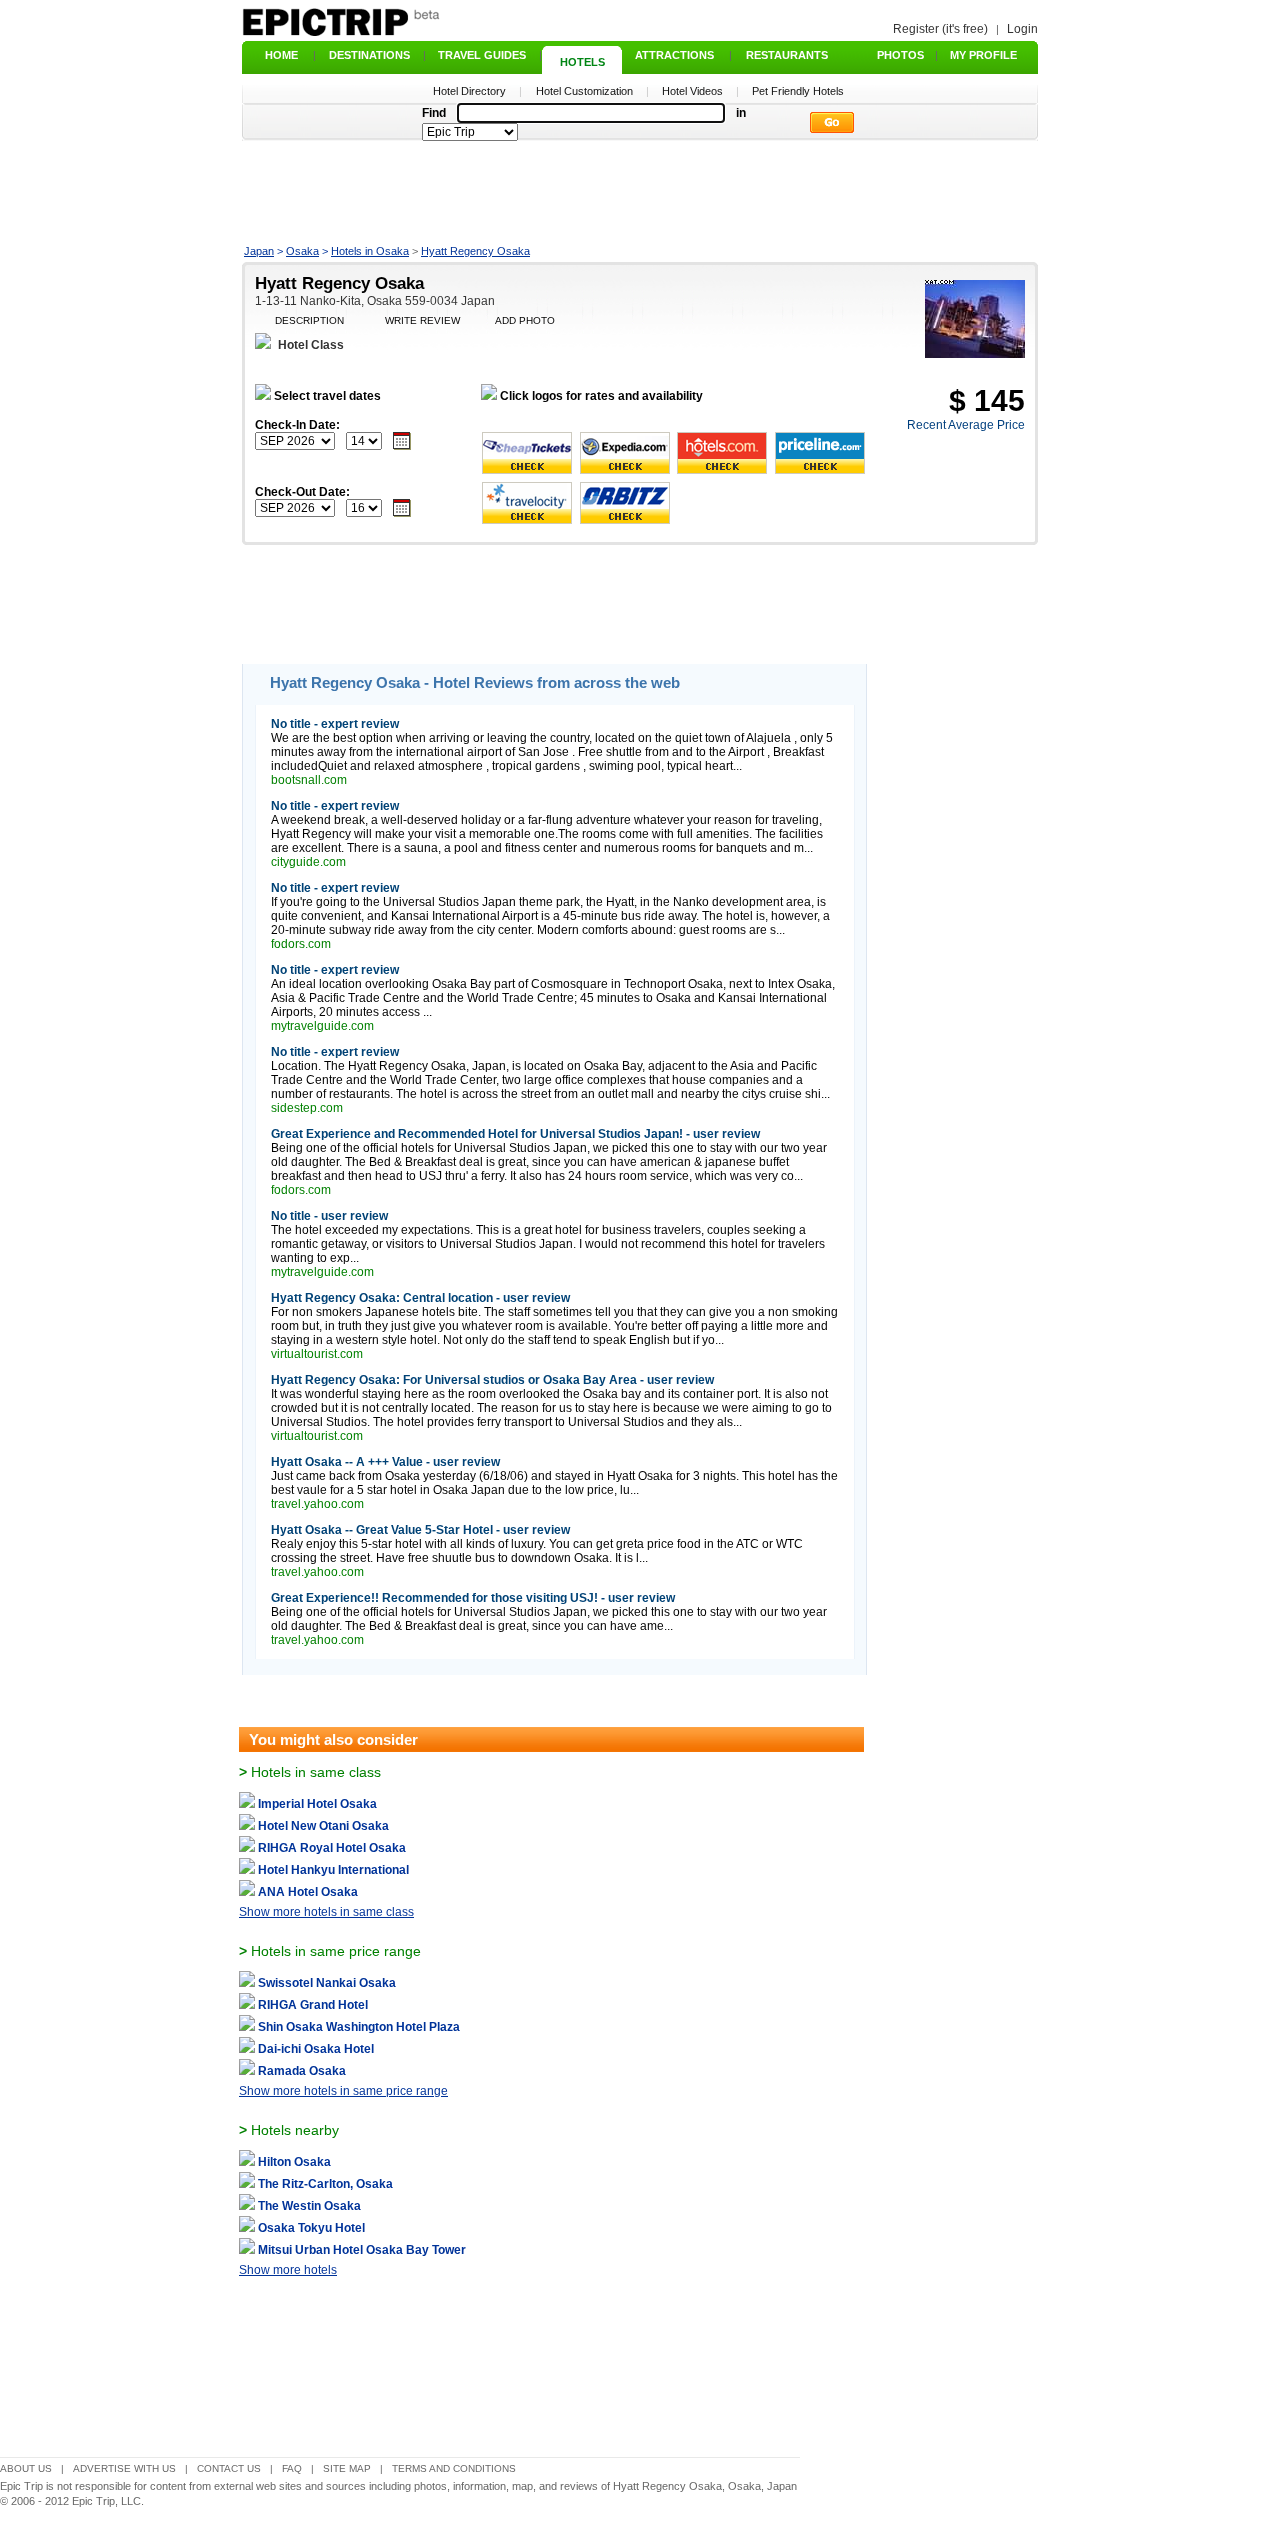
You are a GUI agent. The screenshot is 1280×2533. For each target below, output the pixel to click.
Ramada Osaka (302, 2071)
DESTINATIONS (369, 55)
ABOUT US (26, 2468)
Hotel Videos (692, 91)
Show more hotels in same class (326, 1912)
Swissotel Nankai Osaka (327, 1983)
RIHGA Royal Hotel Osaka (332, 1848)
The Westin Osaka (309, 2206)
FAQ (292, 2468)
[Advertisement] (640, 191)
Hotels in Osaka (370, 251)
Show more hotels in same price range (343, 2091)
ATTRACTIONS (674, 55)
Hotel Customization (584, 91)
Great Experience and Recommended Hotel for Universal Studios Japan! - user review (515, 1134)
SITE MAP (347, 2468)
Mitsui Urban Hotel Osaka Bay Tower (362, 2250)
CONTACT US (229, 2468)
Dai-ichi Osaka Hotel (316, 2049)
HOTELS (582, 62)
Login (1022, 29)
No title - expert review (335, 724)
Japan (259, 251)
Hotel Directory (469, 91)
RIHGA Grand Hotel (313, 2005)
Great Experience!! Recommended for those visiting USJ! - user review (473, 1598)
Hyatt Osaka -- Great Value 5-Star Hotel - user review (420, 1530)
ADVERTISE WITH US (124, 2468)
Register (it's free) (940, 29)
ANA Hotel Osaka (308, 1892)
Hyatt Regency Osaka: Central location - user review (420, 1298)
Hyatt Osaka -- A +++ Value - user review (385, 1462)
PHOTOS (900, 55)
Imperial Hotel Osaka (317, 1804)
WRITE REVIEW (422, 320)
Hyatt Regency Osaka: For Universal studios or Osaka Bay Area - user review (492, 1380)
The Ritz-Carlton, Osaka (325, 2184)
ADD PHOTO (525, 320)
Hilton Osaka (294, 2162)
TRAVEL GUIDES (482, 55)
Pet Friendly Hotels (798, 91)
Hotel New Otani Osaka (323, 1826)
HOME (281, 55)
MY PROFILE (983, 55)
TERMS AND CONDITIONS (454, 2468)
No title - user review (329, 1216)
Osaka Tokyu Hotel (311, 2228)
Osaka (302, 251)
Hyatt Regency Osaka (475, 251)
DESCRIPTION (309, 320)
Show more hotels (288, 2270)
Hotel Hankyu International (333, 1870)
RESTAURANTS (787, 55)
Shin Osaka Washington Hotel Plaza (359, 2027)
